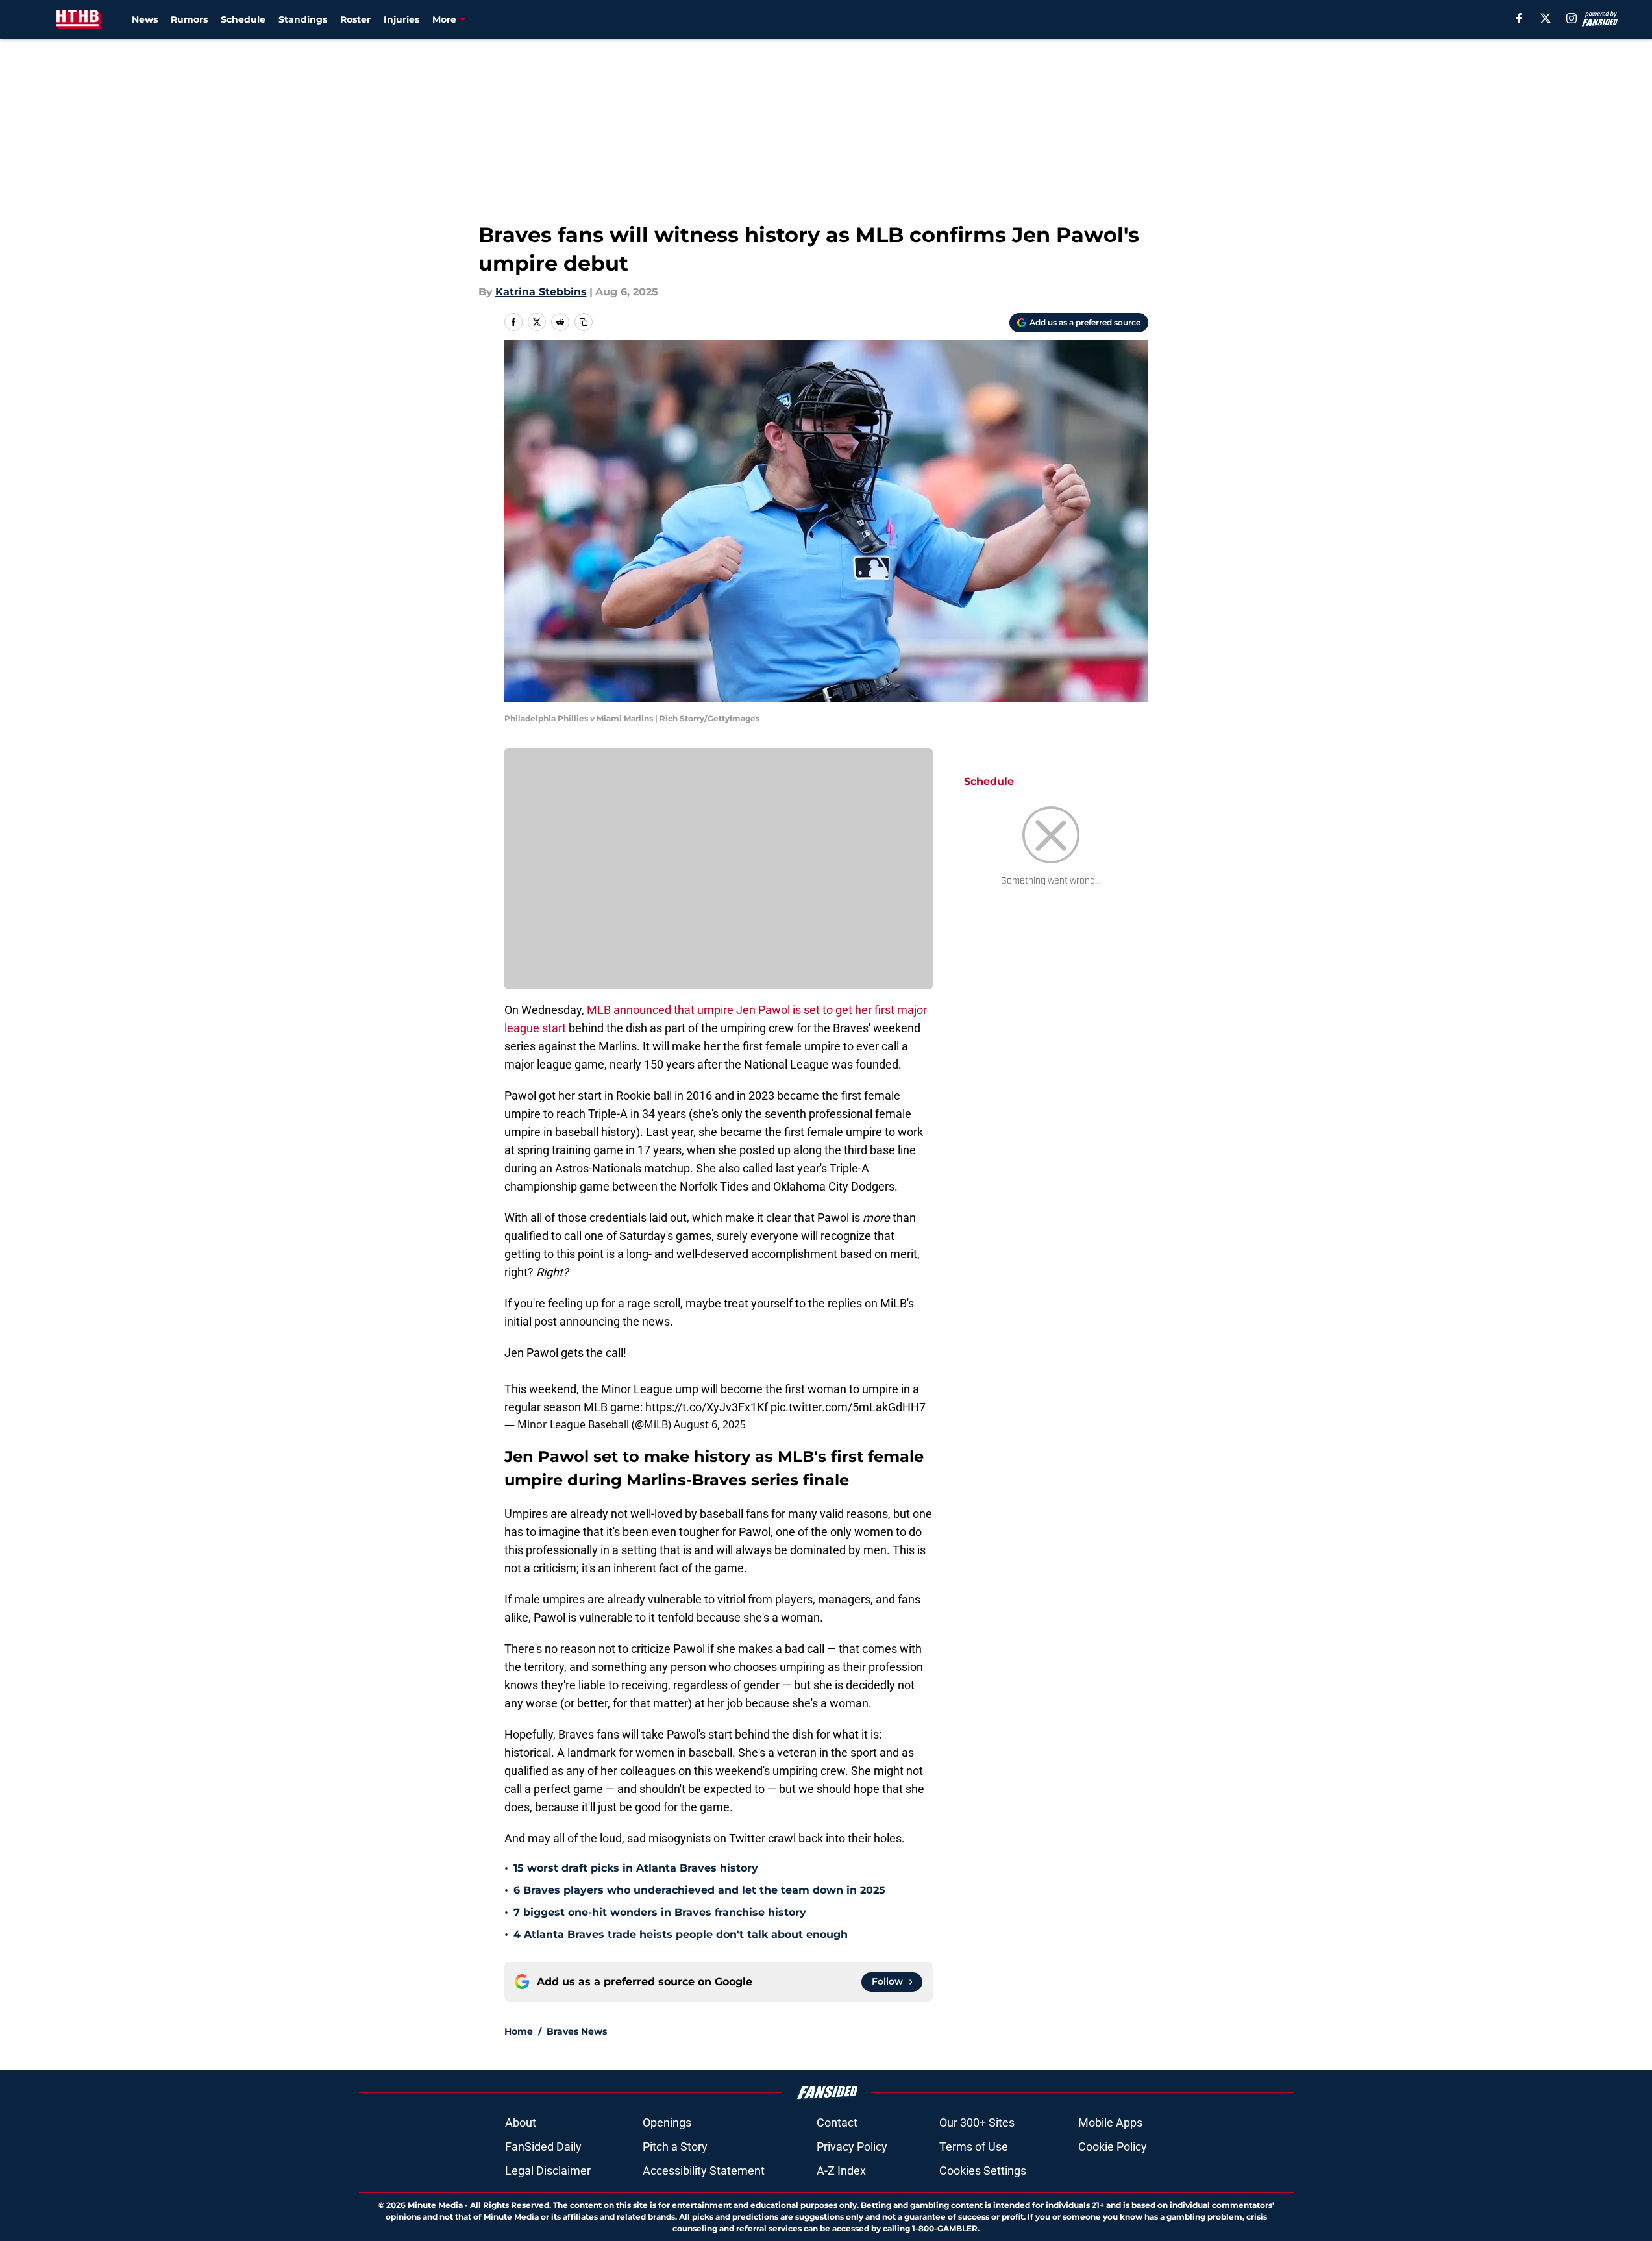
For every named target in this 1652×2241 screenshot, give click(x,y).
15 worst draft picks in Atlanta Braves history (636, 1868)
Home (519, 2031)
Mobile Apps (1110, 2123)
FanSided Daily (543, 2147)
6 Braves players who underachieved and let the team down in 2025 (699, 1890)
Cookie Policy (1113, 2147)
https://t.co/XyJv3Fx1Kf (707, 1407)
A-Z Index (841, 2171)
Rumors (189, 19)
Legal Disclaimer (548, 2171)
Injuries (401, 19)
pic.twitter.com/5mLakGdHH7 (848, 1407)
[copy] (584, 322)
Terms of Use (974, 2147)
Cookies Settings (983, 2171)
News (145, 19)
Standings (303, 19)
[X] (1546, 18)
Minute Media (435, 2205)
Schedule (243, 19)
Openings (667, 2123)
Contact (837, 2123)
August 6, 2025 (710, 1424)
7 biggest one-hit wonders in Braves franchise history (660, 1912)
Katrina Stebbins (541, 292)
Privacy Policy (852, 2147)
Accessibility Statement (704, 2171)
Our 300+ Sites (977, 2123)
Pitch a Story (675, 2147)
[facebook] (1519, 18)
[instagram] (1572, 18)
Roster (355, 19)
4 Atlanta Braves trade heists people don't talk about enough (681, 1934)
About (521, 2123)
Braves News (577, 2031)
